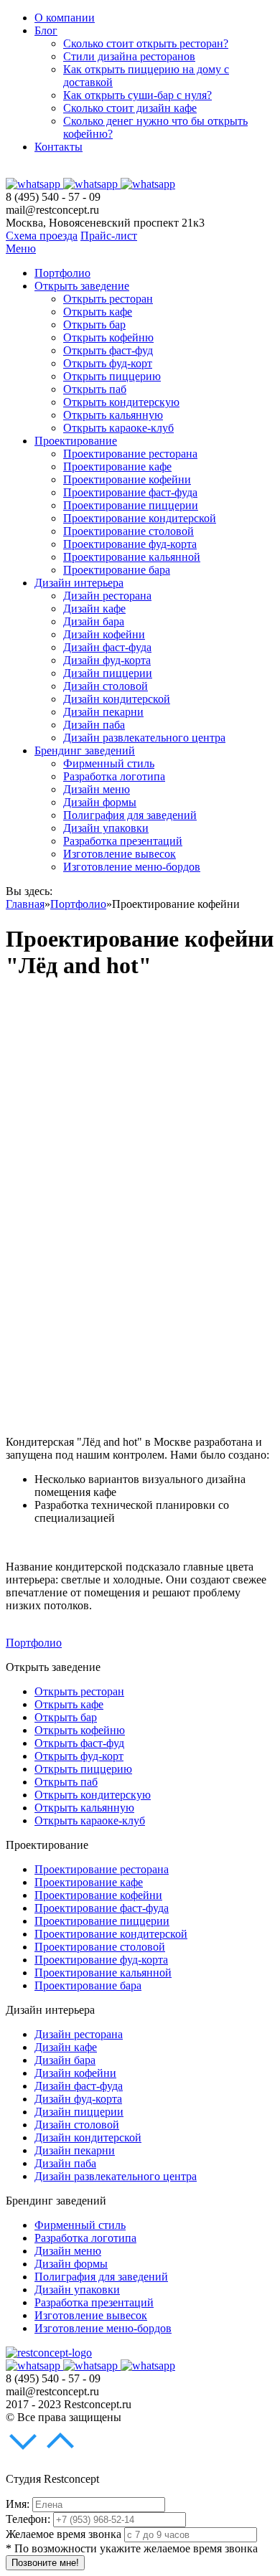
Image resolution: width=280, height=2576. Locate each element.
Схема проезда (42, 236)
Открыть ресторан (108, 299)
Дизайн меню (97, 789)
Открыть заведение (82, 286)
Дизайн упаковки (106, 828)
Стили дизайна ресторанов (129, 56)
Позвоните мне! (45, 2563)
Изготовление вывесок (120, 854)
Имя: (18, 2504)
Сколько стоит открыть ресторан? (146, 43)
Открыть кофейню (108, 337)
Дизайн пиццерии (108, 673)
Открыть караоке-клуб (118, 428)
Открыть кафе (98, 312)
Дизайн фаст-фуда (107, 647)
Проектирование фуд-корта (130, 544)
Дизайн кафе (94, 609)
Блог (46, 30)
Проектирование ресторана (130, 454)
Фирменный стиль (109, 763)
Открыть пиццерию (112, 376)
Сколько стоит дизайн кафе (130, 108)
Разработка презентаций (123, 841)
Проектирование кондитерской (140, 518)
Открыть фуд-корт (108, 363)
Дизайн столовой (106, 686)
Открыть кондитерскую (121, 402)
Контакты (59, 147)
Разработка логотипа (114, 776)
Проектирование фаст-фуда (130, 492)
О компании (65, 18)
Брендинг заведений (85, 750)
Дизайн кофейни (104, 634)
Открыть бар (94, 325)
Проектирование (76, 441)
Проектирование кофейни (127, 479)
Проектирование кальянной (132, 557)
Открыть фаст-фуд (108, 350)
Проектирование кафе (117, 467)
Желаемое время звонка (64, 2534)
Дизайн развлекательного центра (144, 738)
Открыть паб (95, 389)
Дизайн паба (94, 725)
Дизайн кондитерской (117, 699)
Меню (21, 248)
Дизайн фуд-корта (107, 660)
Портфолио (62, 273)
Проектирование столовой (129, 531)
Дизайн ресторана (107, 596)
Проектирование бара (117, 570)
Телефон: (28, 2519)
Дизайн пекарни (103, 712)
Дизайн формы (100, 802)
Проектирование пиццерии (131, 505)
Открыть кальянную (113, 415)
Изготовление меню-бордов (132, 867)
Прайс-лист (109, 236)
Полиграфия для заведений (130, 815)
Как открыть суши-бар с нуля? (137, 95)
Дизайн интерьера (79, 583)
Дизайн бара (94, 621)
